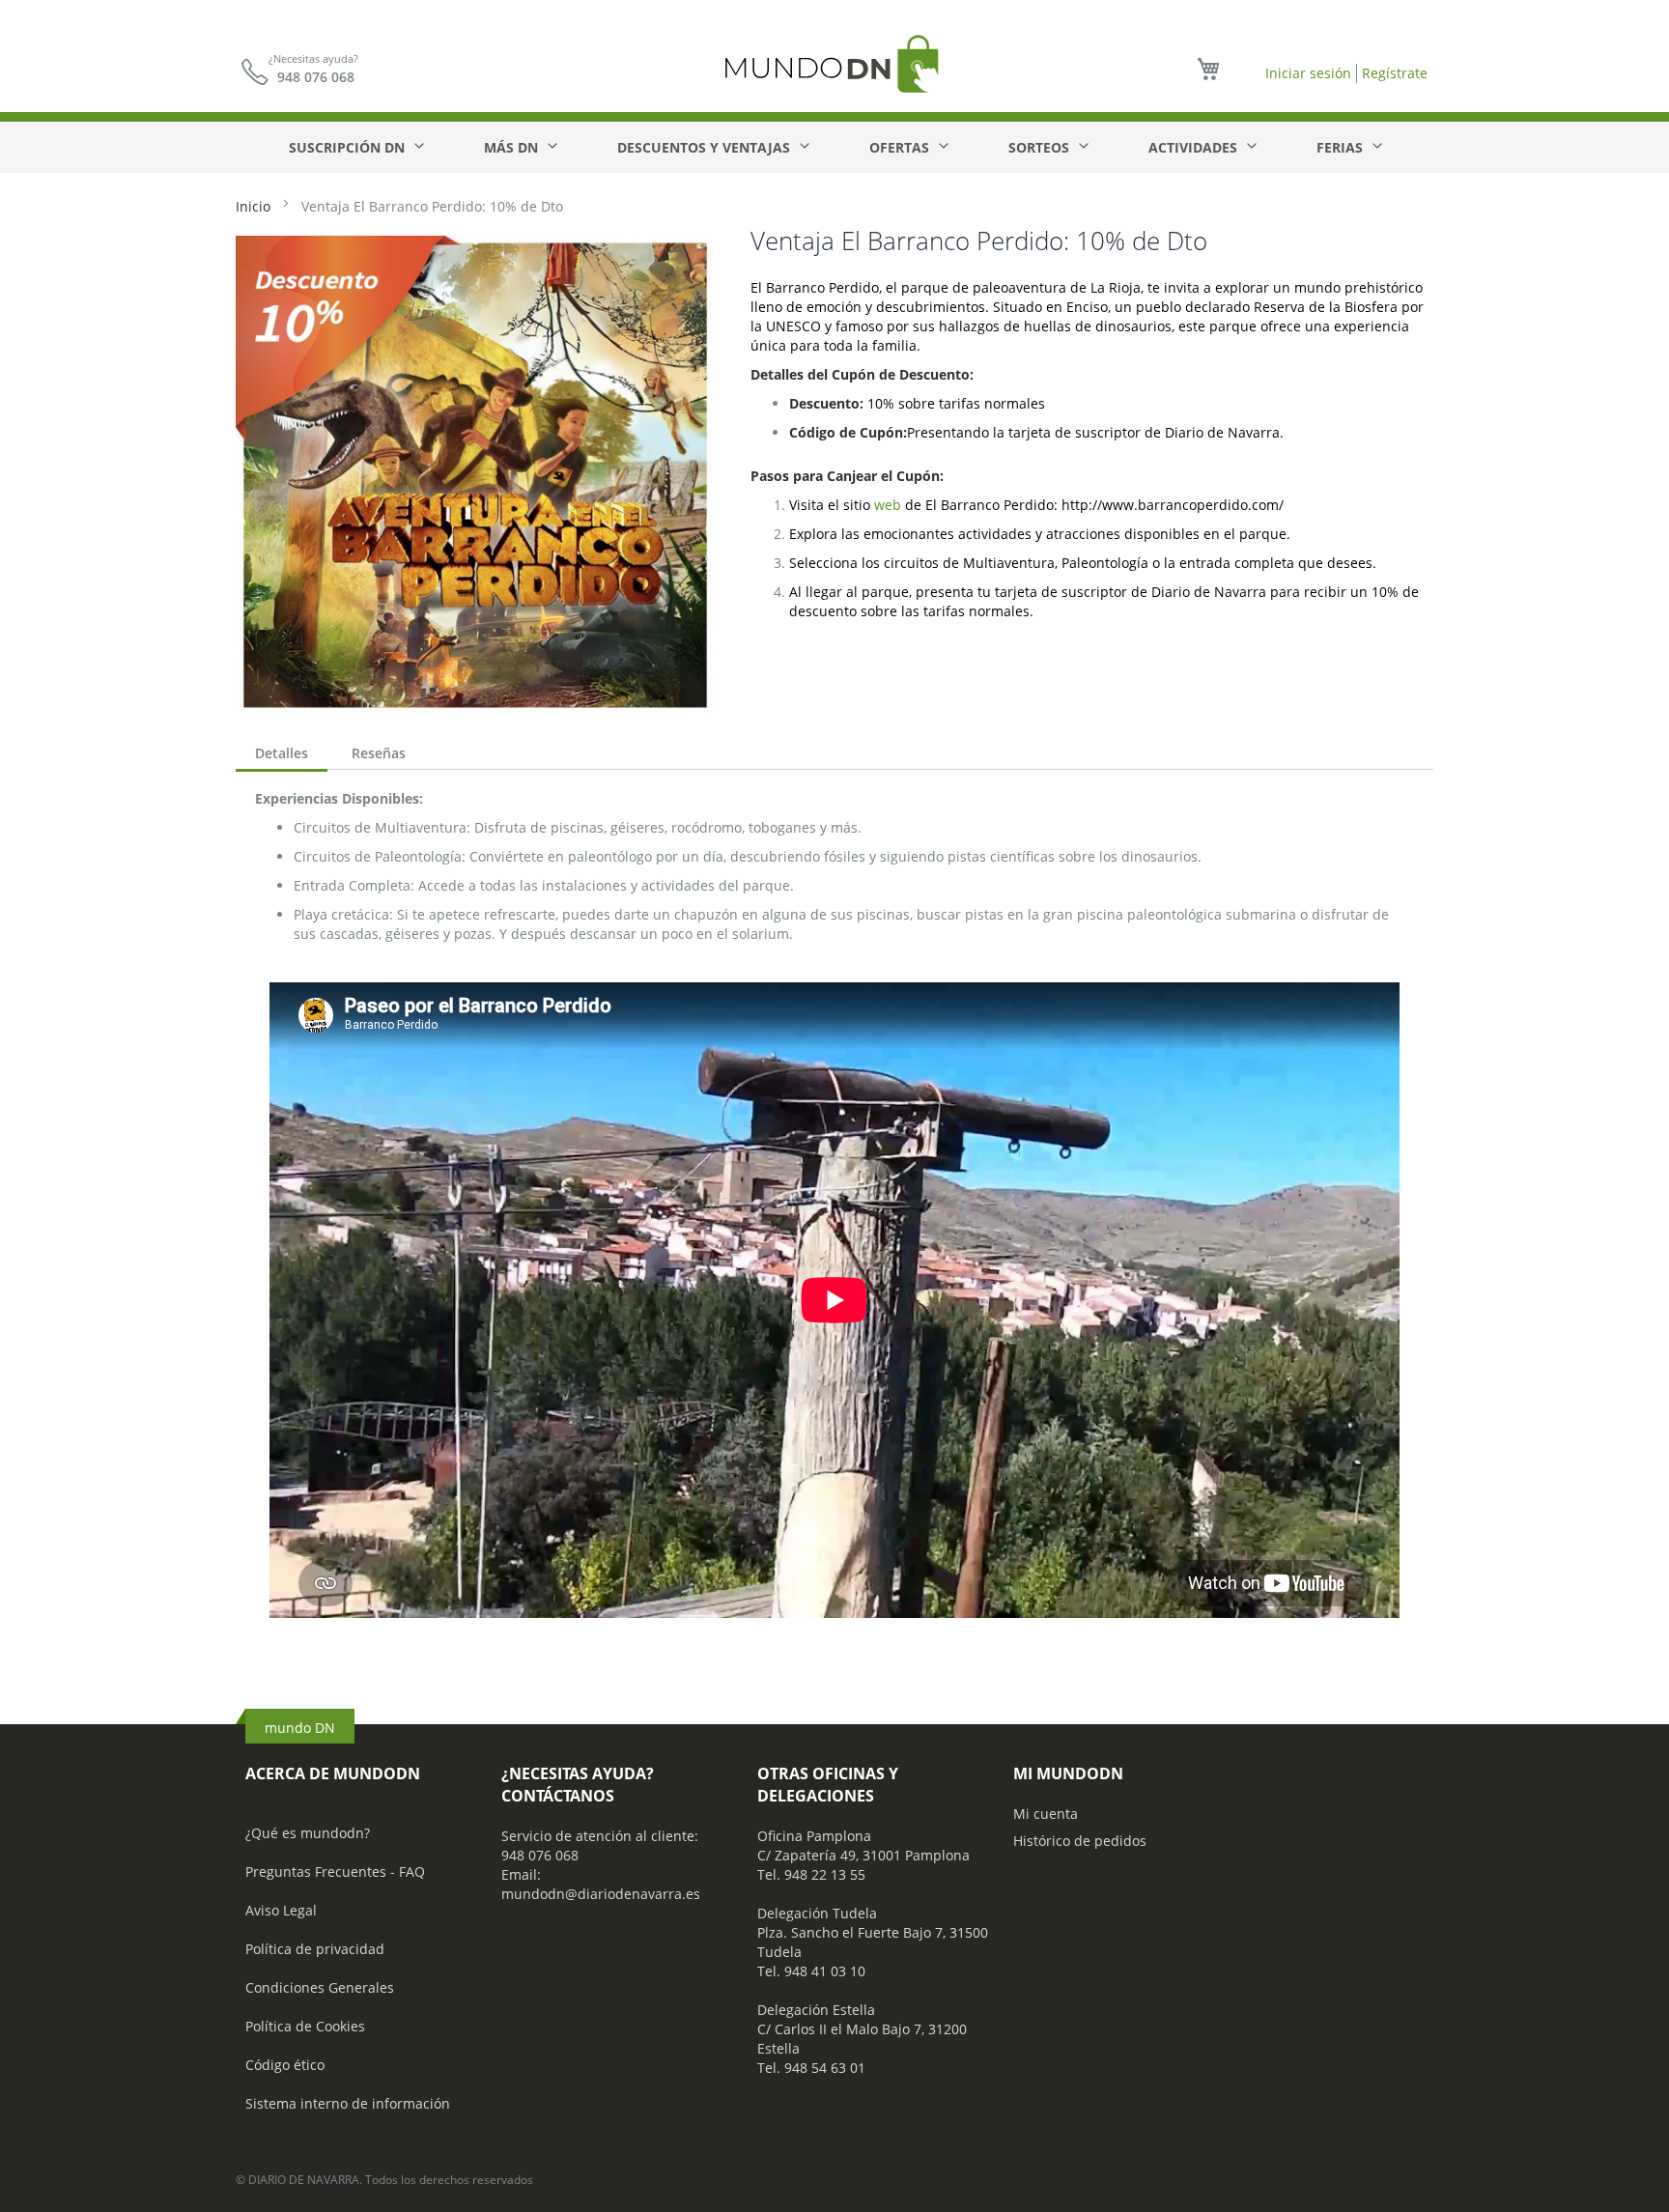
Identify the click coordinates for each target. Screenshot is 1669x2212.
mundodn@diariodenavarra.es (601, 1894)
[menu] (834, 147)
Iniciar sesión (1308, 73)
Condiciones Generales (320, 1987)
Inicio (253, 206)
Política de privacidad (315, 1949)
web (888, 505)
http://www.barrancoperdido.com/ (1173, 505)
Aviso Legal (281, 1910)
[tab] (282, 755)
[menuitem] (355, 147)
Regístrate (1395, 73)
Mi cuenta (1046, 1814)
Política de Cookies (305, 2026)
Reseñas (379, 753)
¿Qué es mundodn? (308, 1833)
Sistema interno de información (348, 2103)
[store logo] (834, 63)
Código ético (285, 2065)
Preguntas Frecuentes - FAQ (335, 1872)
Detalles (282, 753)
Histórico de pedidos (1080, 1841)
